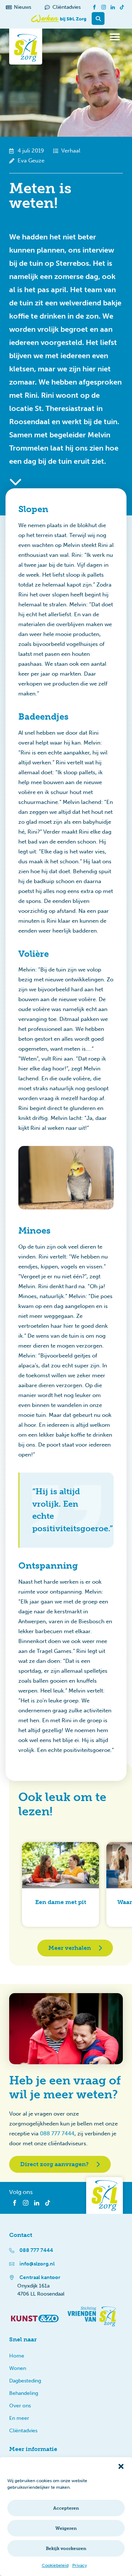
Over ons (20, 2406)
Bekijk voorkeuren (66, 2549)
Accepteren (66, 2508)
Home (17, 2356)
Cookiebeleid (55, 2565)
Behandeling (24, 2393)
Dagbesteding (25, 2381)
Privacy (80, 2565)
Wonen (18, 2368)
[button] (121, 2466)
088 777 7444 (57, 2134)
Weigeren (66, 2528)
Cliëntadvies (23, 2431)
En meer (19, 2418)
